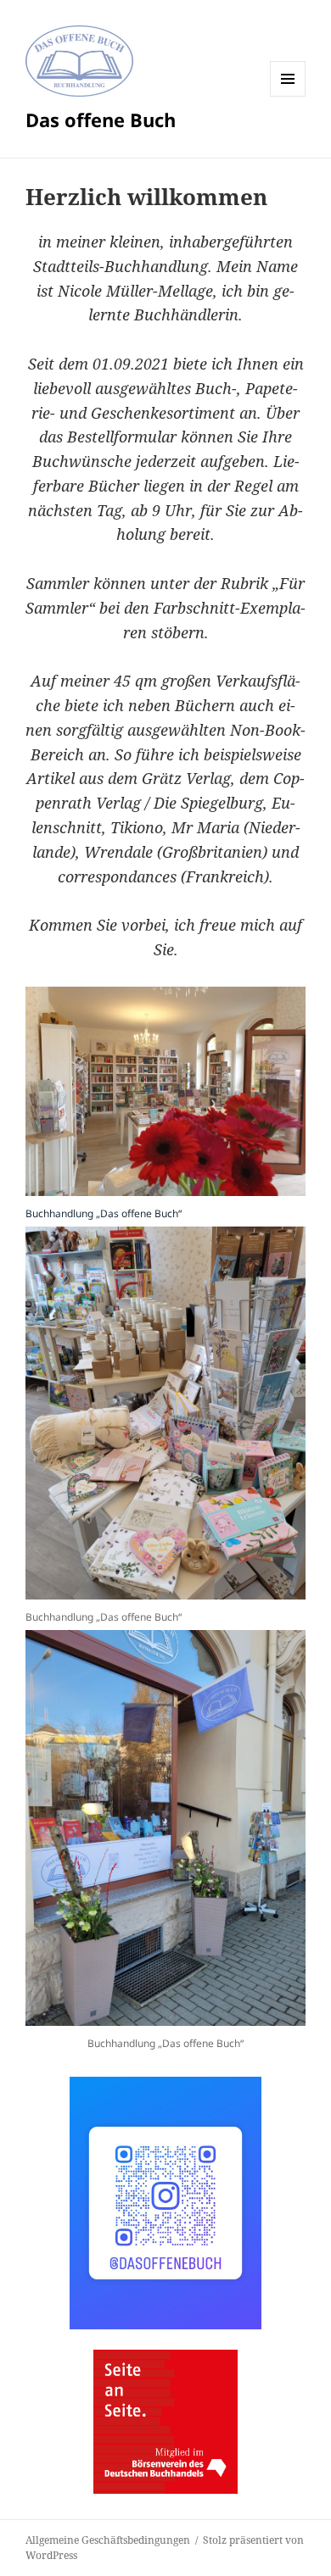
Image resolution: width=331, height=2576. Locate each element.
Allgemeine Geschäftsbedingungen (108, 2540)
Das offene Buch (101, 120)
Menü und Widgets (288, 96)
